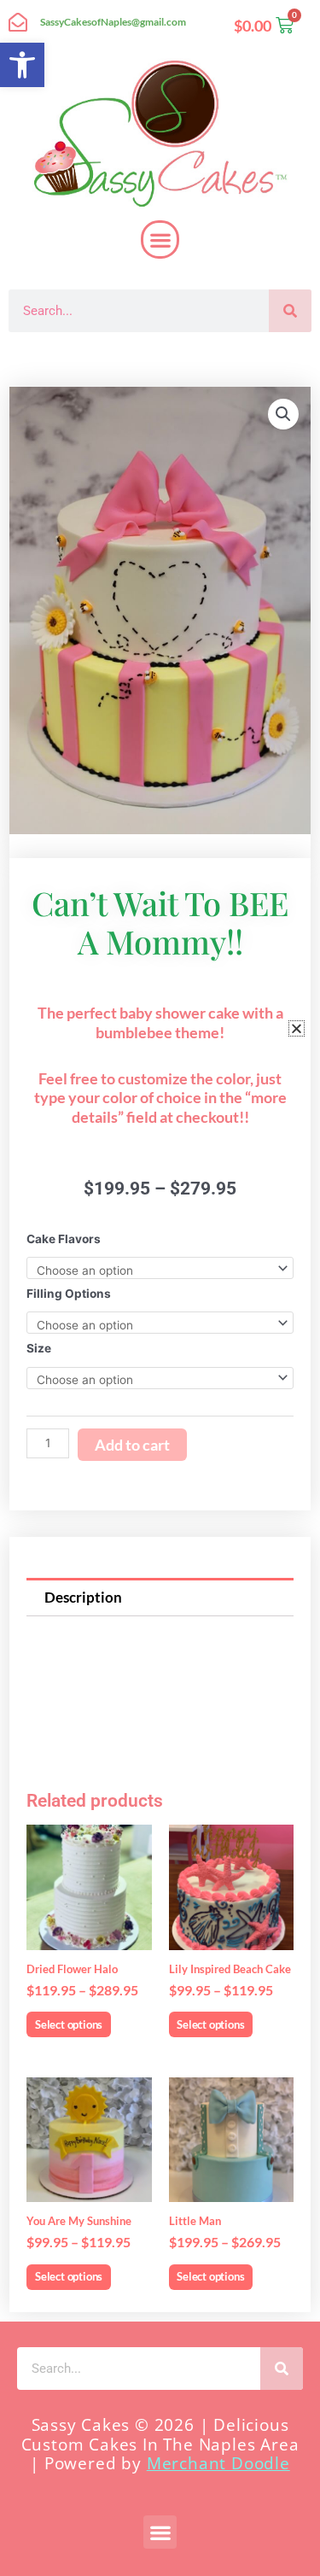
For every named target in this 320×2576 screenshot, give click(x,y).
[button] (160, 239)
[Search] (290, 311)
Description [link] (83, 1597)
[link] (22, 65)
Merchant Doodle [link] (218, 2463)
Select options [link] (69, 2024)
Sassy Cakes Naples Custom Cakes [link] (155, 359)
